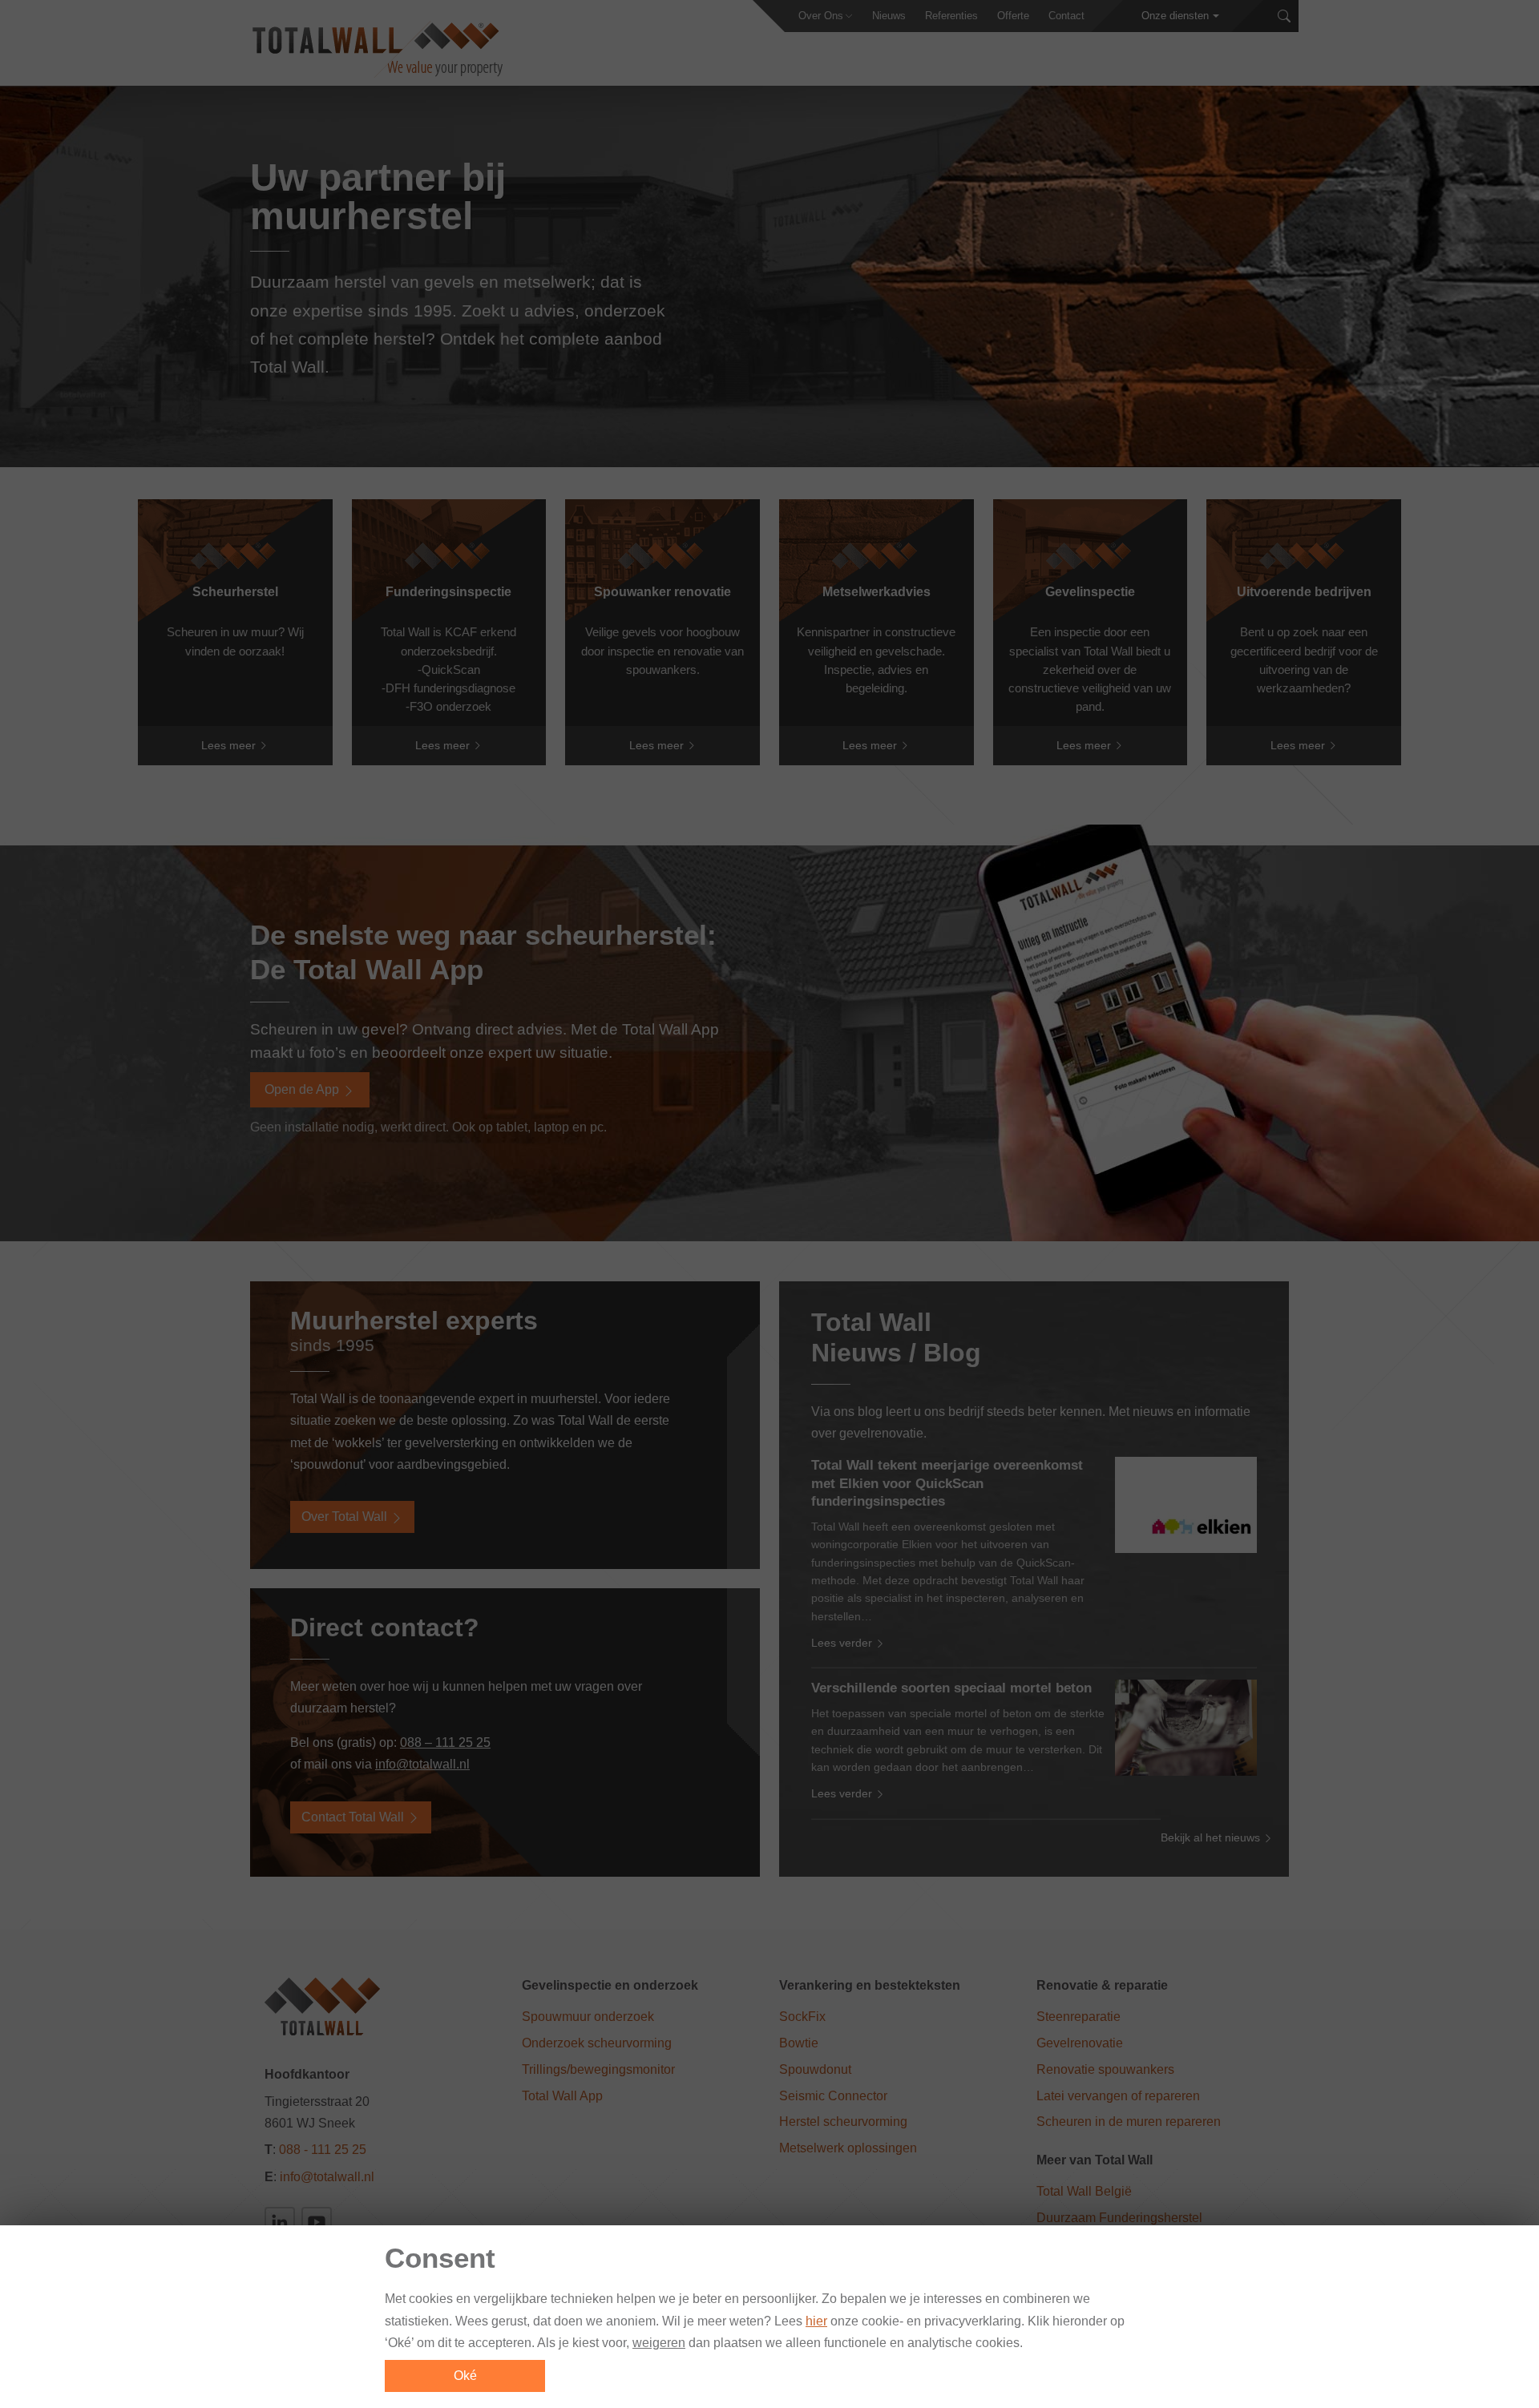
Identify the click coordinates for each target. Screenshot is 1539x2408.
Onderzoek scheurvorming (597, 2043)
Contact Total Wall (354, 1817)
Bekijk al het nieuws (1212, 1837)
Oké (465, 2376)
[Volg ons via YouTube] (317, 2222)
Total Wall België (1084, 2191)
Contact (1066, 16)
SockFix (802, 2017)
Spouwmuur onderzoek (588, 2017)
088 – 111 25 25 (445, 1742)
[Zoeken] (1284, 16)
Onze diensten (1175, 16)
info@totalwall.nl (422, 1764)
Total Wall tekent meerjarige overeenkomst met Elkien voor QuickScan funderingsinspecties (947, 1483)
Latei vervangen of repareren (1118, 2096)
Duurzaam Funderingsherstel (1119, 2218)
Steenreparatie (1079, 2017)
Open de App (303, 1089)
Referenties (951, 16)
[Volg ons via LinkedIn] (280, 2222)
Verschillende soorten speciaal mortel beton (951, 1688)
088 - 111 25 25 (323, 2150)
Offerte (1013, 16)
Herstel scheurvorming (843, 2122)
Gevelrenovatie (1080, 2043)
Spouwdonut (815, 2069)
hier (816, 2321)
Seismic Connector (833, 2096)
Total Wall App (562, 2096)
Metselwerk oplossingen (848, 2148)
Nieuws (889, 16)
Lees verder (843, 1643)
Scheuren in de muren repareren (1129, 2122)
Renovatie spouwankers (1105, 2069)
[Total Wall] (376, 49)
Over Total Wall (346, 1517)
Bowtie (799, 2043)
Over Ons (821, 16)
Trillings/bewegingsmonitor (598, 2069)
